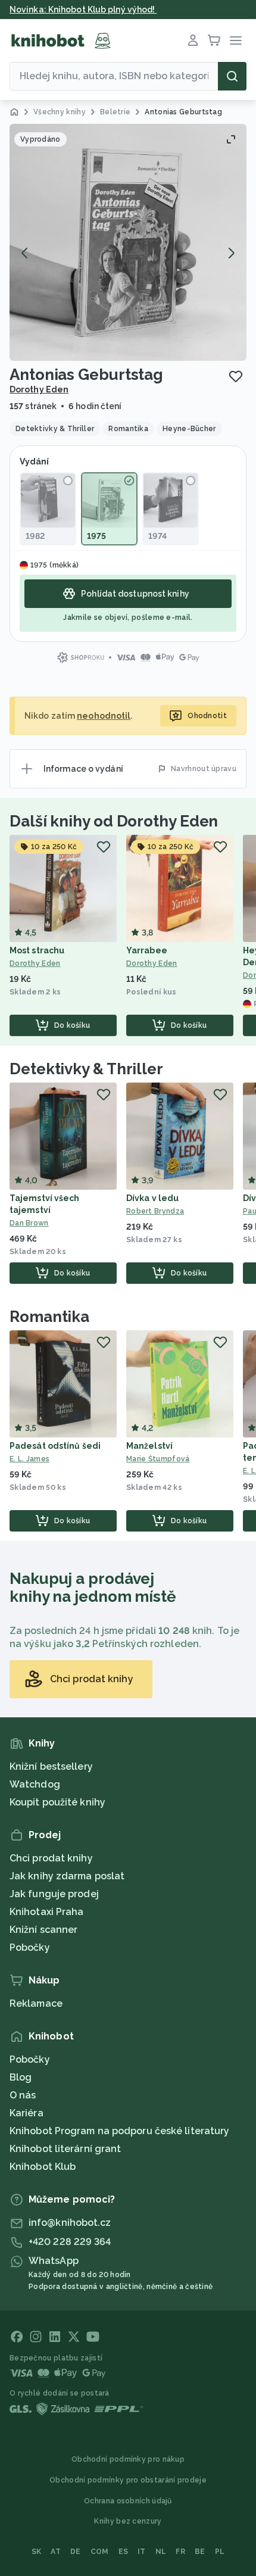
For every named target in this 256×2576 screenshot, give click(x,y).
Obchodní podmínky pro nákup (128, 2459)
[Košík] (214, 40)
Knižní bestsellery (51, 1766)
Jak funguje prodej (54, 1894)
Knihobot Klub (43, 2167)
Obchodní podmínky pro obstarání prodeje (128, 2480)
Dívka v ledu (152, 1198)
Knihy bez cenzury (128, 2521)
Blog (21, 2077)
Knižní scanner (43, 1930)
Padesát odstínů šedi (55, 1446)
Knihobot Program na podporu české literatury (119, 2131)
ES (124, 2552)
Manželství (149, 1446)
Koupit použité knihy (57, 1802)
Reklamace (36, 2003)
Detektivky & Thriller (86, 1069)
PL (220, 2552)
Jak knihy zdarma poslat (67, 1876)
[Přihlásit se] (193, 40)
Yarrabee (147, 950)
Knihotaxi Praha (47, 1912)
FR (180, 2552)
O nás (23, 2095)
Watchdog (35, 1784)
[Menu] (236, 40)
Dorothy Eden (39, 389)
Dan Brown (29, 1223)
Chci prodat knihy (51, 1858)
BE (200, 2552)
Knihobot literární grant (65, 2149)
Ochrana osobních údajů (128, 2501)
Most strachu (37, 950)
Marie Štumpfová (158, 1459)
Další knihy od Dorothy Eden (114, 821)
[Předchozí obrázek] (25, 253)
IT (142, 2552)
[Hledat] (232, 76)
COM (100, 2552)
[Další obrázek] (231, 253)
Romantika (49, 1317)
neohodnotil (104, 716)
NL (161, 2552)
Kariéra (26, 2113)
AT (56, 2552)
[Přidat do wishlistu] (236, 376)
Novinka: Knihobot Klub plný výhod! (83, 10)
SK (37, 2552)
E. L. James (29, 1459)
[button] (128, 242)
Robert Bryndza (155, 1211)
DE (76, 2552)
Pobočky (30, 1947)
